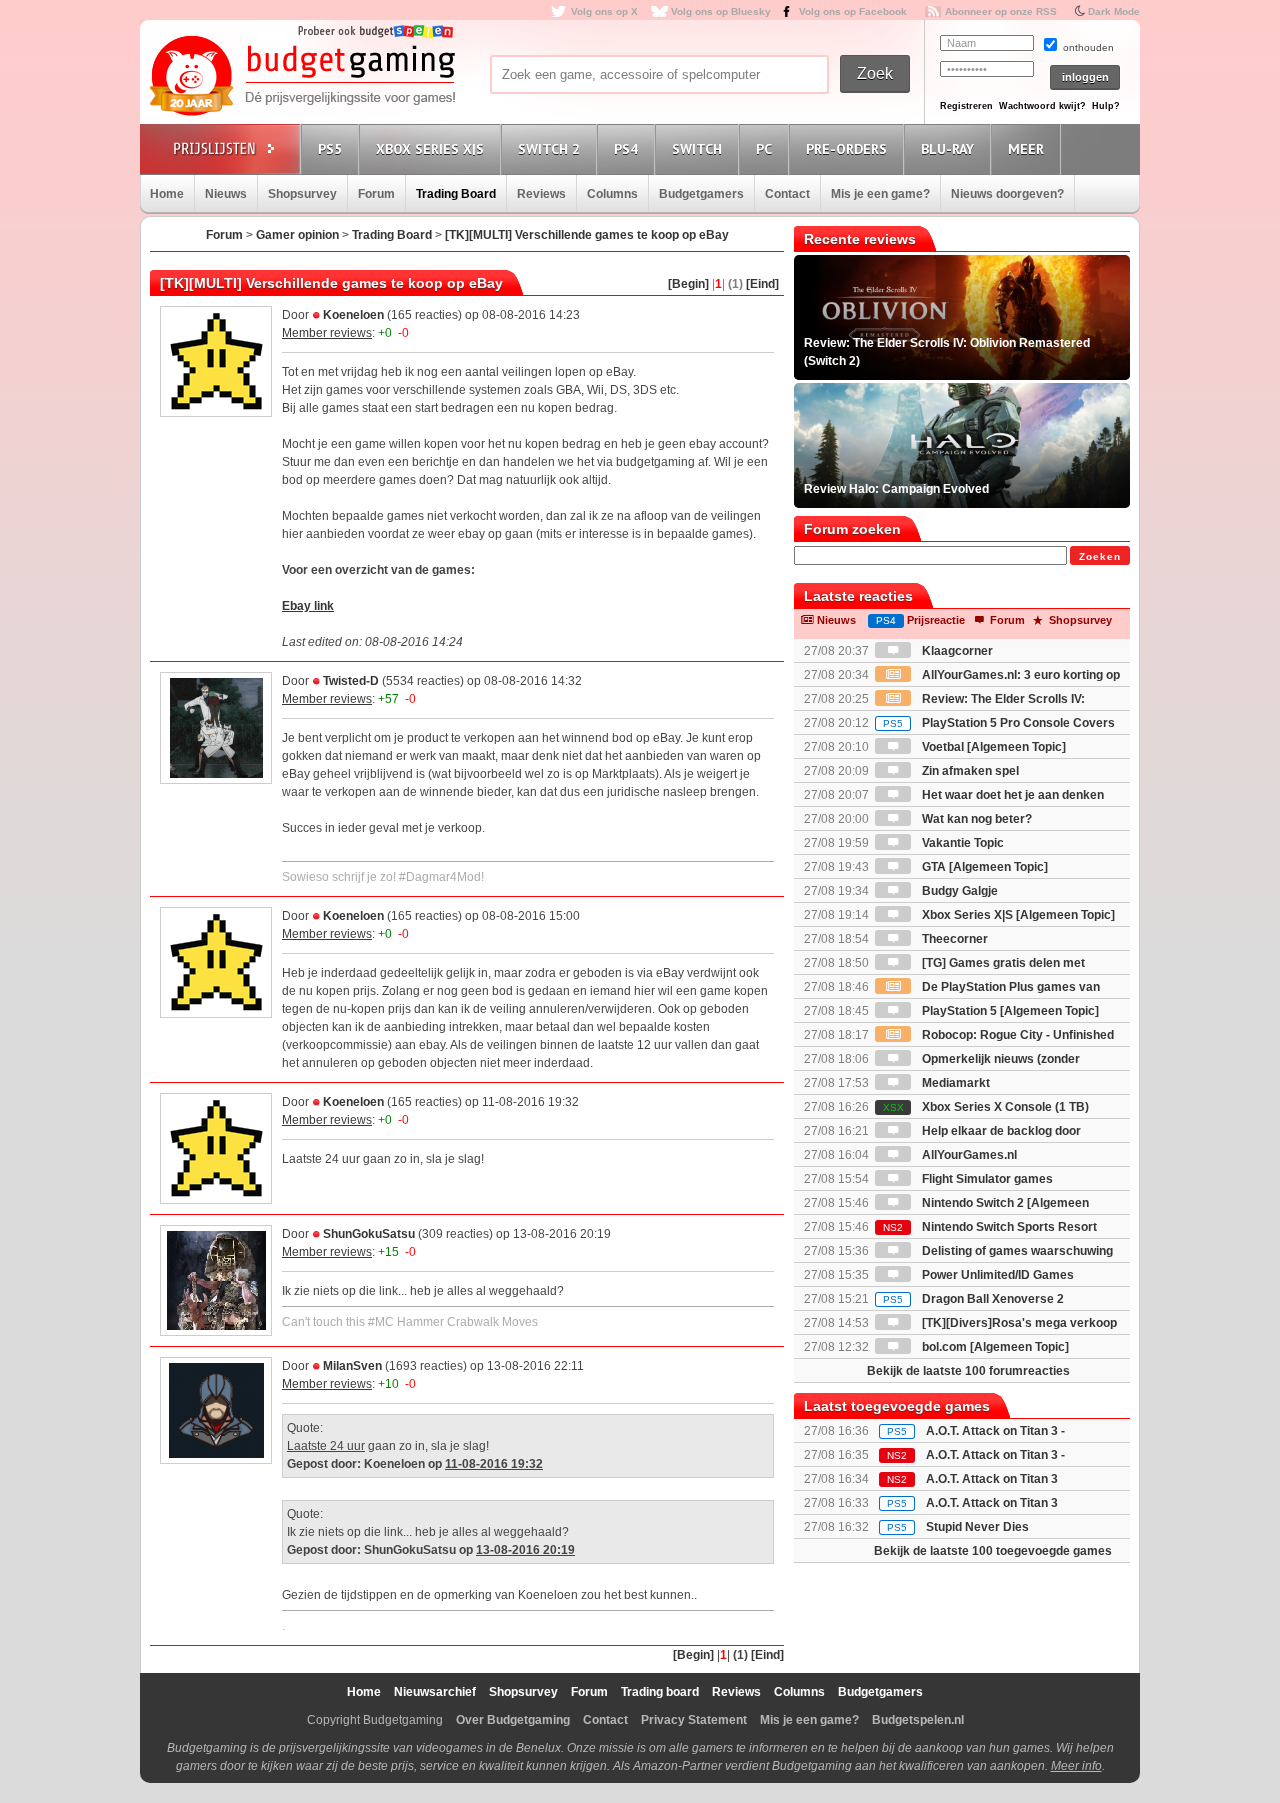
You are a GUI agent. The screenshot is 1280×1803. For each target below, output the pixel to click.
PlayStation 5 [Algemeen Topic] (1009, 1011)
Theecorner (953, 939)
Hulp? (1106, 106)
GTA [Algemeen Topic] (983, 867)
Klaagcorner (956, 651)
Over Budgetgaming (513, 1720)
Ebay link (308, 606)
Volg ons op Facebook (853, 11)
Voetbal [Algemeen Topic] (992, 747)
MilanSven (352, 1366)
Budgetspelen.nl (918, 1720)
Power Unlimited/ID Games (996, 1275)
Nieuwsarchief (435, 1692)
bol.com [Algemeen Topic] (994, 1347)
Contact (787, 194)
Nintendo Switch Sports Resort (990, 1227)
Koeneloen (353, 315)
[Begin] (688, 284)
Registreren (966, 106)
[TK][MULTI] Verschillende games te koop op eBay (587, 235)
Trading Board (456, 194)
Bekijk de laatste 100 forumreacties (968, 1371)
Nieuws (226, 194)
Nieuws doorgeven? (1007, 194)
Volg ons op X (604, 11)
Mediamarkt (954, 1083)
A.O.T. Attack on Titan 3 (992, 1503)
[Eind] (762, 284)
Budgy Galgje (958, 891)
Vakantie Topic (961, 843)
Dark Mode (1114, 11)
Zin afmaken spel (969, 771)
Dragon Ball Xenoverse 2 (973, 1299)
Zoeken (1100, 556)
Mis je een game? (880, 194)
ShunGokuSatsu (369, 1234)
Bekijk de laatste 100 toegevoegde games (993, 1551)
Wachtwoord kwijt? (1042, 106)
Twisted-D (351, 681)
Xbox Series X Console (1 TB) (986, 1107)
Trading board (660, 1692)
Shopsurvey (302, 194)
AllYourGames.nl (968, 1155)
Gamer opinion (297, 235)
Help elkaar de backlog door (1000, 1131)
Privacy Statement (694, 1720)
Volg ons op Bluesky (721, 11)
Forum (376, 194)
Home (167, 194)
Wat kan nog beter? (975, 819)
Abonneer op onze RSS (1001, 11)
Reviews (541, 194)
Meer (1026, 149)
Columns (612, 194)
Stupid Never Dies (977, 1527)
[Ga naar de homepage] (302, 77)
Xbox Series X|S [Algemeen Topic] (1017, 915)
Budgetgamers (701, 194)
